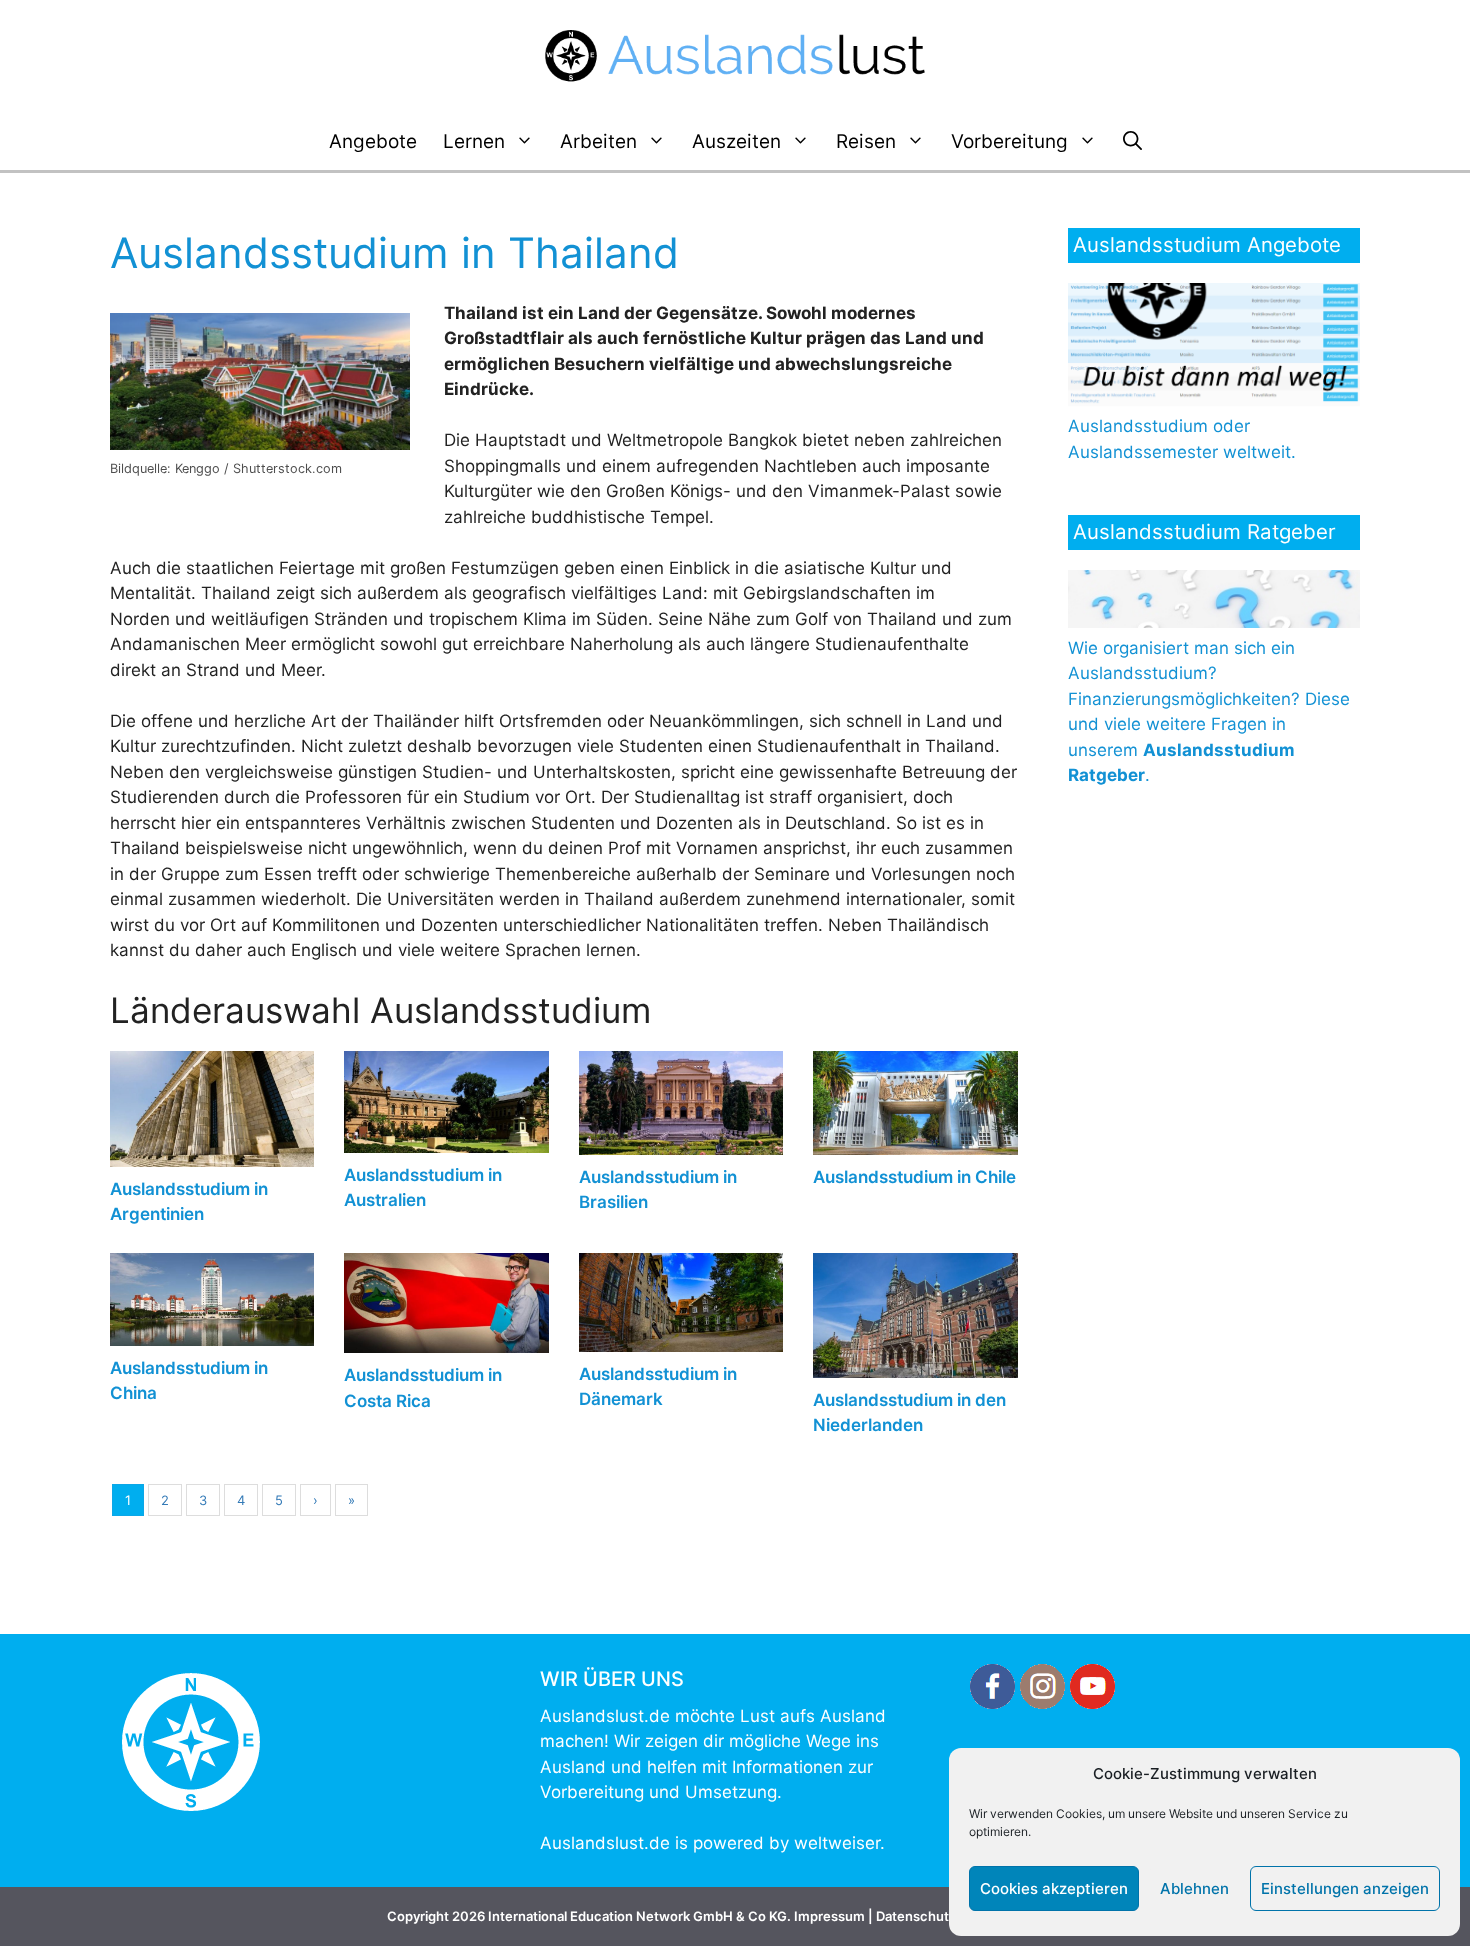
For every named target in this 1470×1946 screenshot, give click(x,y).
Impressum (829, 1916)
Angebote (373, 141)
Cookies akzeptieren (1054, 1888)
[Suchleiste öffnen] (1132, 142)
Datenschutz (916, 1916)
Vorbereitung (1009, 141)
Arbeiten (598, 141)
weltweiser (837, 1843)
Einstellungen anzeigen (1345, 1888)
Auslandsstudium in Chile (914, 1177)
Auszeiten (736, 141)
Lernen (474, 141)
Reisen (866, 141)
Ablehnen (1194, 1888)
